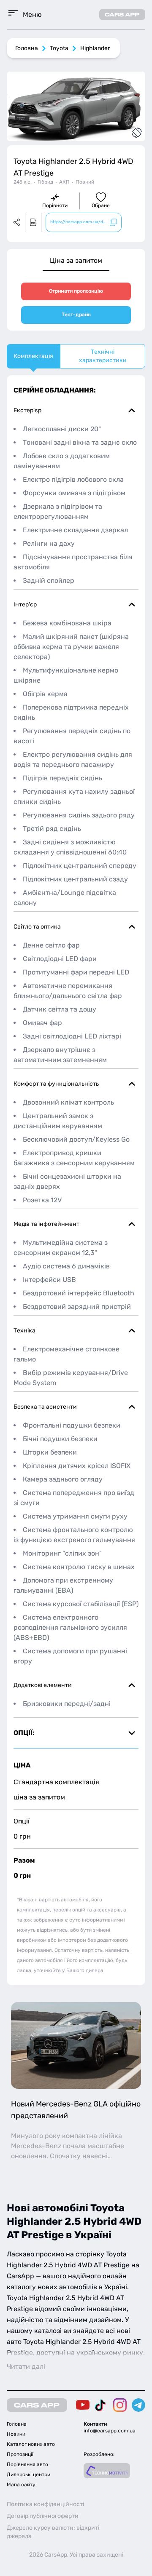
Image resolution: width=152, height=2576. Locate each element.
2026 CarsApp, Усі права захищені (76, 2555)
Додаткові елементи (43, 1685)
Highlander (95, 48)
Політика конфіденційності (45, 2504)
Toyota (59, 48)
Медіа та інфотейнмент (46, 1224)
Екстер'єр (27, 410)
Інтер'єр (25, 605)
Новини (16, 2434)
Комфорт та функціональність (56, 1084)
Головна (27, 48)
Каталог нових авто (31, 2444)
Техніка (24, 1331)
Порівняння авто (27, 2464)
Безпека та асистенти (45, 1407)
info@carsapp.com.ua (110, 2431)
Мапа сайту (21, 2485)
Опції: (24, 1733)
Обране (101, 206)
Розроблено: (99, 2454)
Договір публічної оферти (43, 2516)
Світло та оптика (37, 927)
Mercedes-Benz (36, 2146)
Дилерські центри (28, 2475)
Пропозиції (20, 2454)
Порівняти (55, 206)
